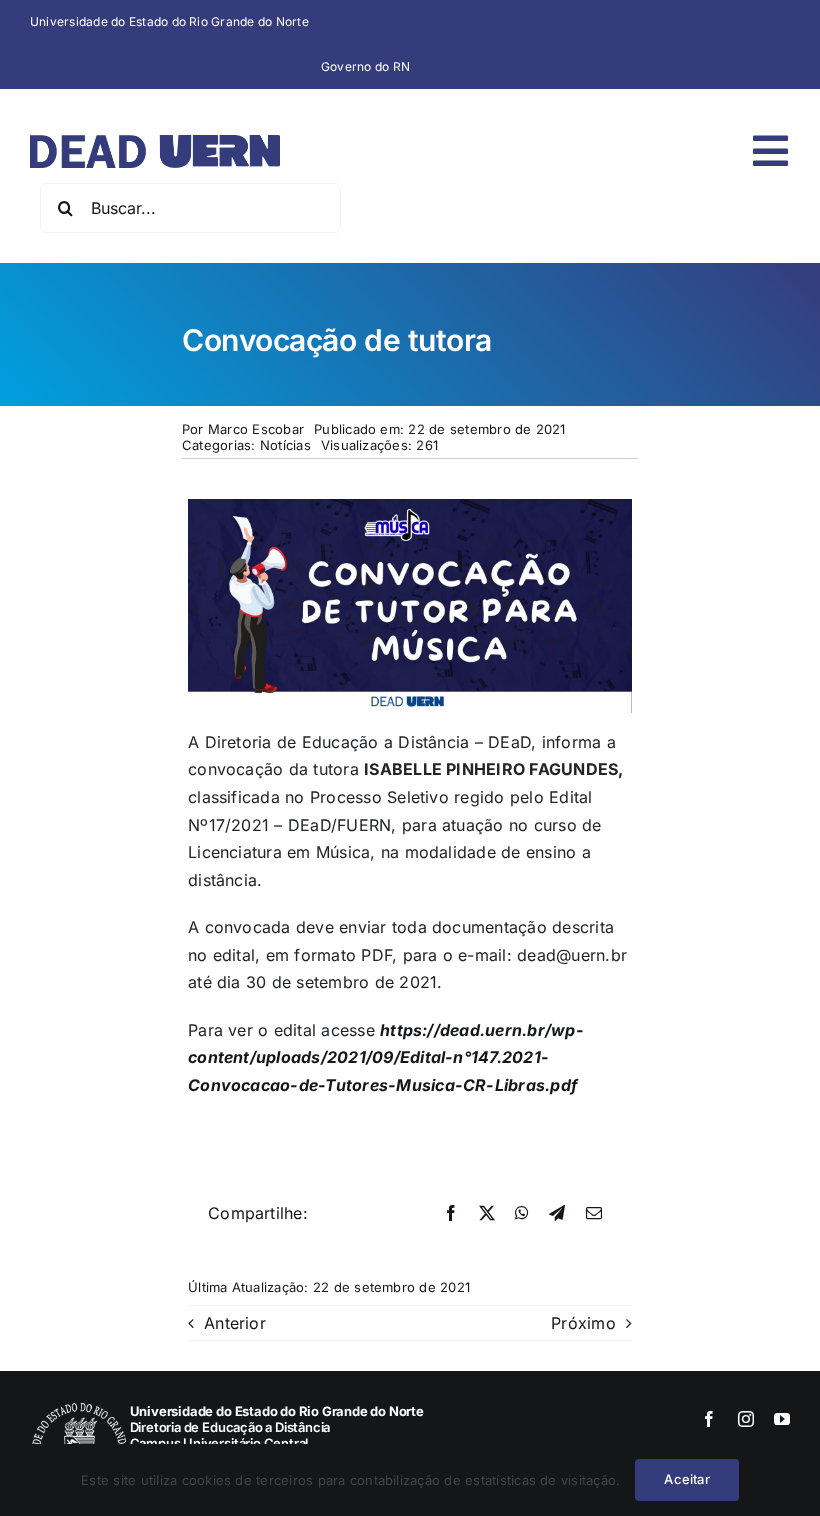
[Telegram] (557, 1214)
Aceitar (686, 1479)
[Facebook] (451, 1214)
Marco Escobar (256, 429)
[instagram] (746, 1419)
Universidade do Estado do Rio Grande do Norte (169, 21)
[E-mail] (594, 1214)
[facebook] (709, 1419)
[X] (487, 1214)
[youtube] (782, 1419)
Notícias (285, 445)
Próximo (583, 1323)
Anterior (235, 1323)
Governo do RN (365, 66)
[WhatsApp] (522, 1214)
